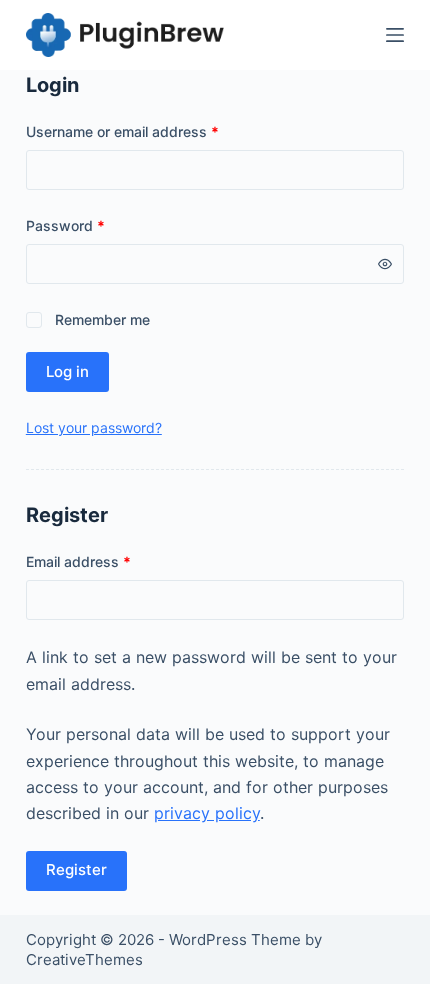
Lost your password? (94, 427)
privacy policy (207, 813)
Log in (67, 371)
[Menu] (395, 35)
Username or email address (151, 131)
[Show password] (385, 264)
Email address (107, 561)
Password (94, 225)
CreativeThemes (84, 959)
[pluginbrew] (125, 35)
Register (76, 869)
